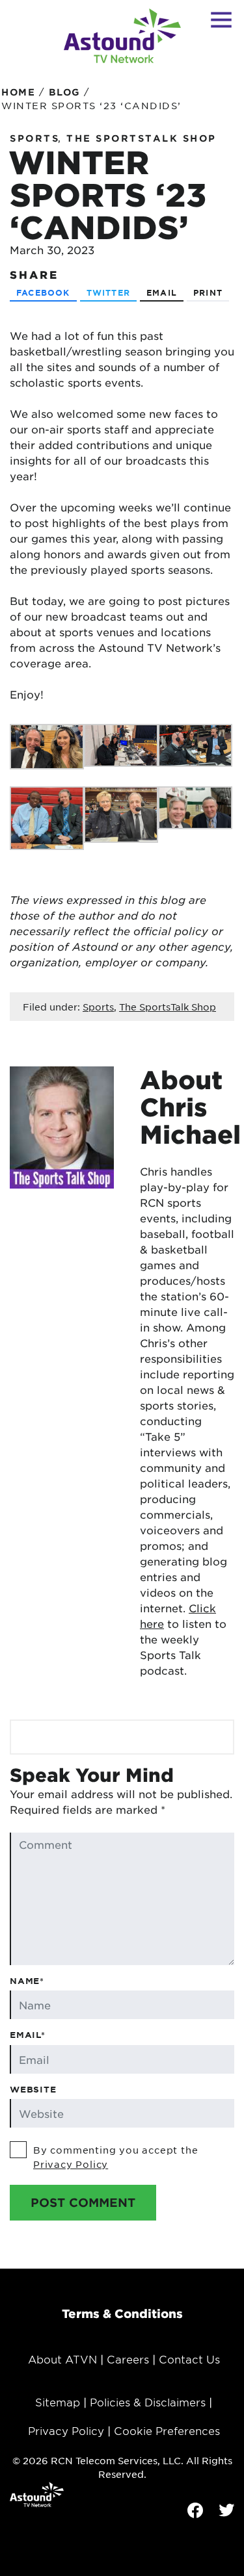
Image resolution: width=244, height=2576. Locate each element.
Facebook (43, 292)
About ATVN (62, 2359)
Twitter (108, 292)
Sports (34, 138)
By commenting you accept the (115, 2157)
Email (162, 292)
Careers (128, 2359)
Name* (27, 1981)
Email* (28, 2035)
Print (208, 292)
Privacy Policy (71, 2164)
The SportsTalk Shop (142, 138)
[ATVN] (122, 36)
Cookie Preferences (167, 2430)
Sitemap (58, 2402)
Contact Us (189, 2359)
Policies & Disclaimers (148, 2402)
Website (33, 2089)
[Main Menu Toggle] (221, 19)
